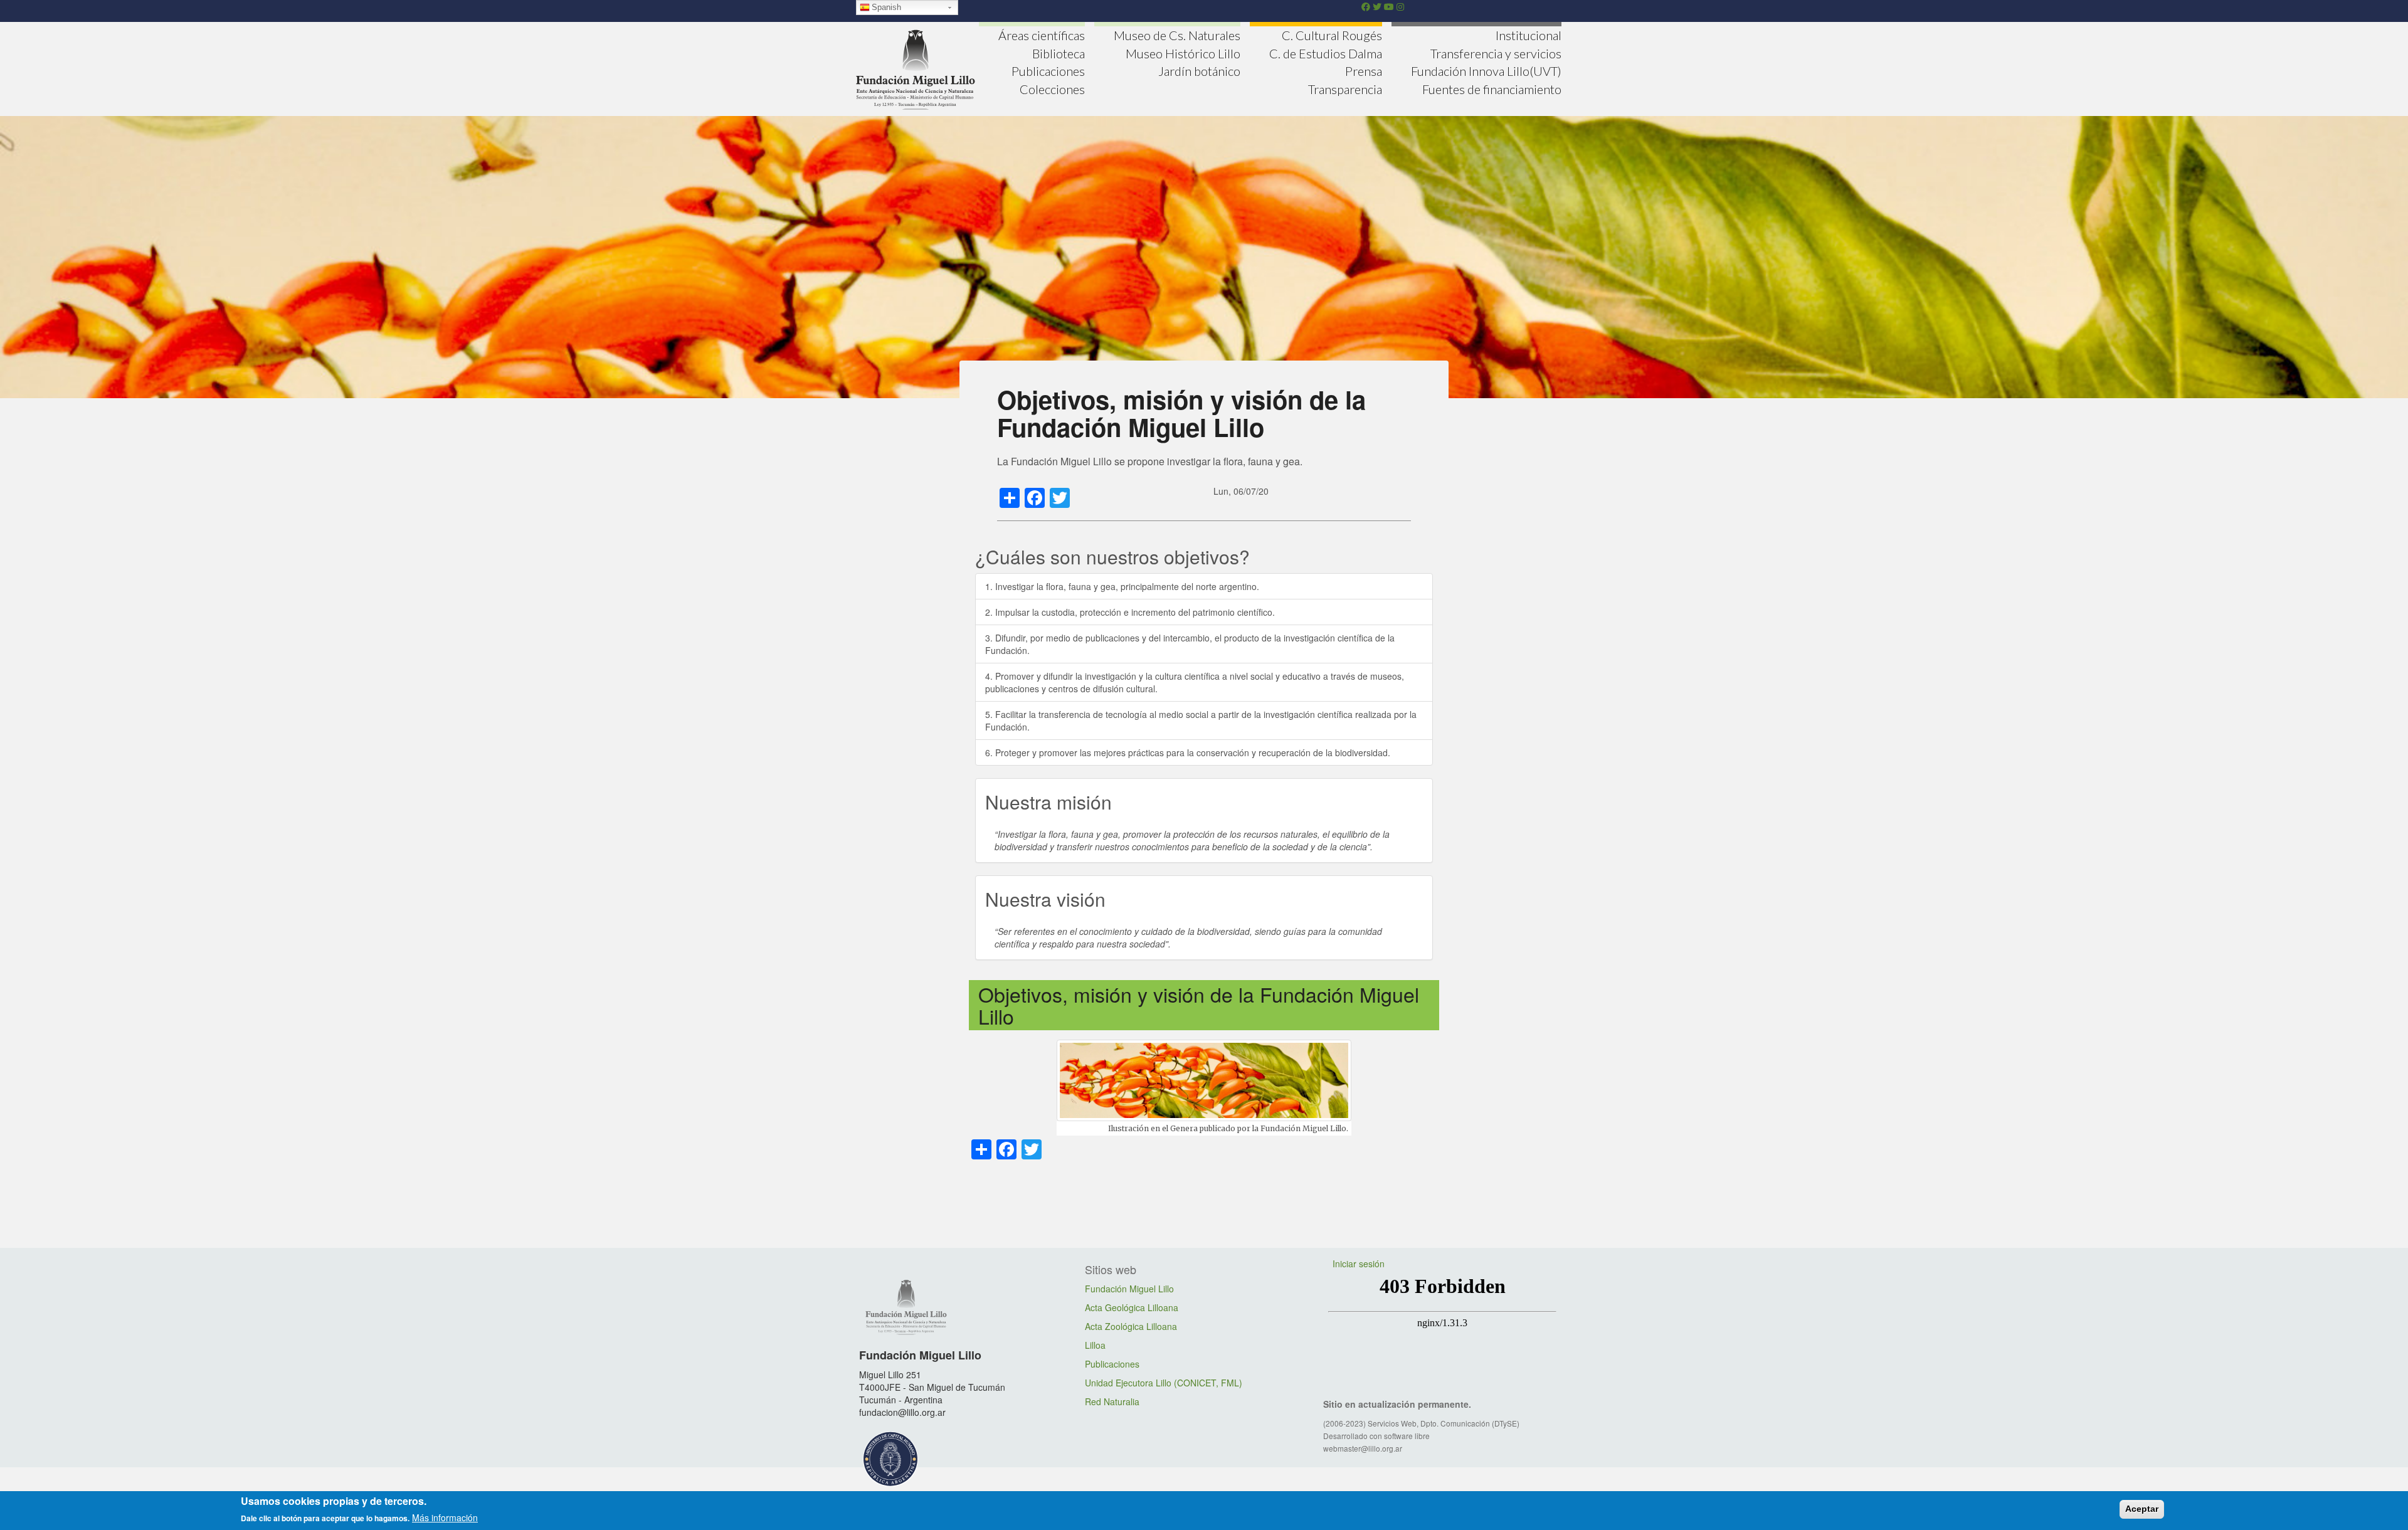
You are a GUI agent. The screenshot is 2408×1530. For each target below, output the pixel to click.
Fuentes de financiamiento (1492, 89)
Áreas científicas (1042, 35)
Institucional (1529, 35)
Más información (445, 1517)
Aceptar (2142, 1509)
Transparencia (1345, 89)
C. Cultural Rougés (1332, 35)
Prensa (1364, 71)
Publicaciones (1048, 71)
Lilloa (1095, 1345)
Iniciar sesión (1359, 1264)
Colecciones (1052, 89)
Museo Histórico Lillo (1183, 53)
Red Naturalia (1112, 1401)
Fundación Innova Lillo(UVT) (1486, 71)
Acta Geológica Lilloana (1132, 1307)
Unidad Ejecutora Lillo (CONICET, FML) (1164, 1383)
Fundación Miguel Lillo (1129, 1289)
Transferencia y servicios (1496, 53)
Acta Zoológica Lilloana (1131, 1326)
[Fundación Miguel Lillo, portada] (916, 68)
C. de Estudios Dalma (1326, 53)
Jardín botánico (1199, 71)
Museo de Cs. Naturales (1177, 35)
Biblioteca (1059, 53)
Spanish (886, 7)
